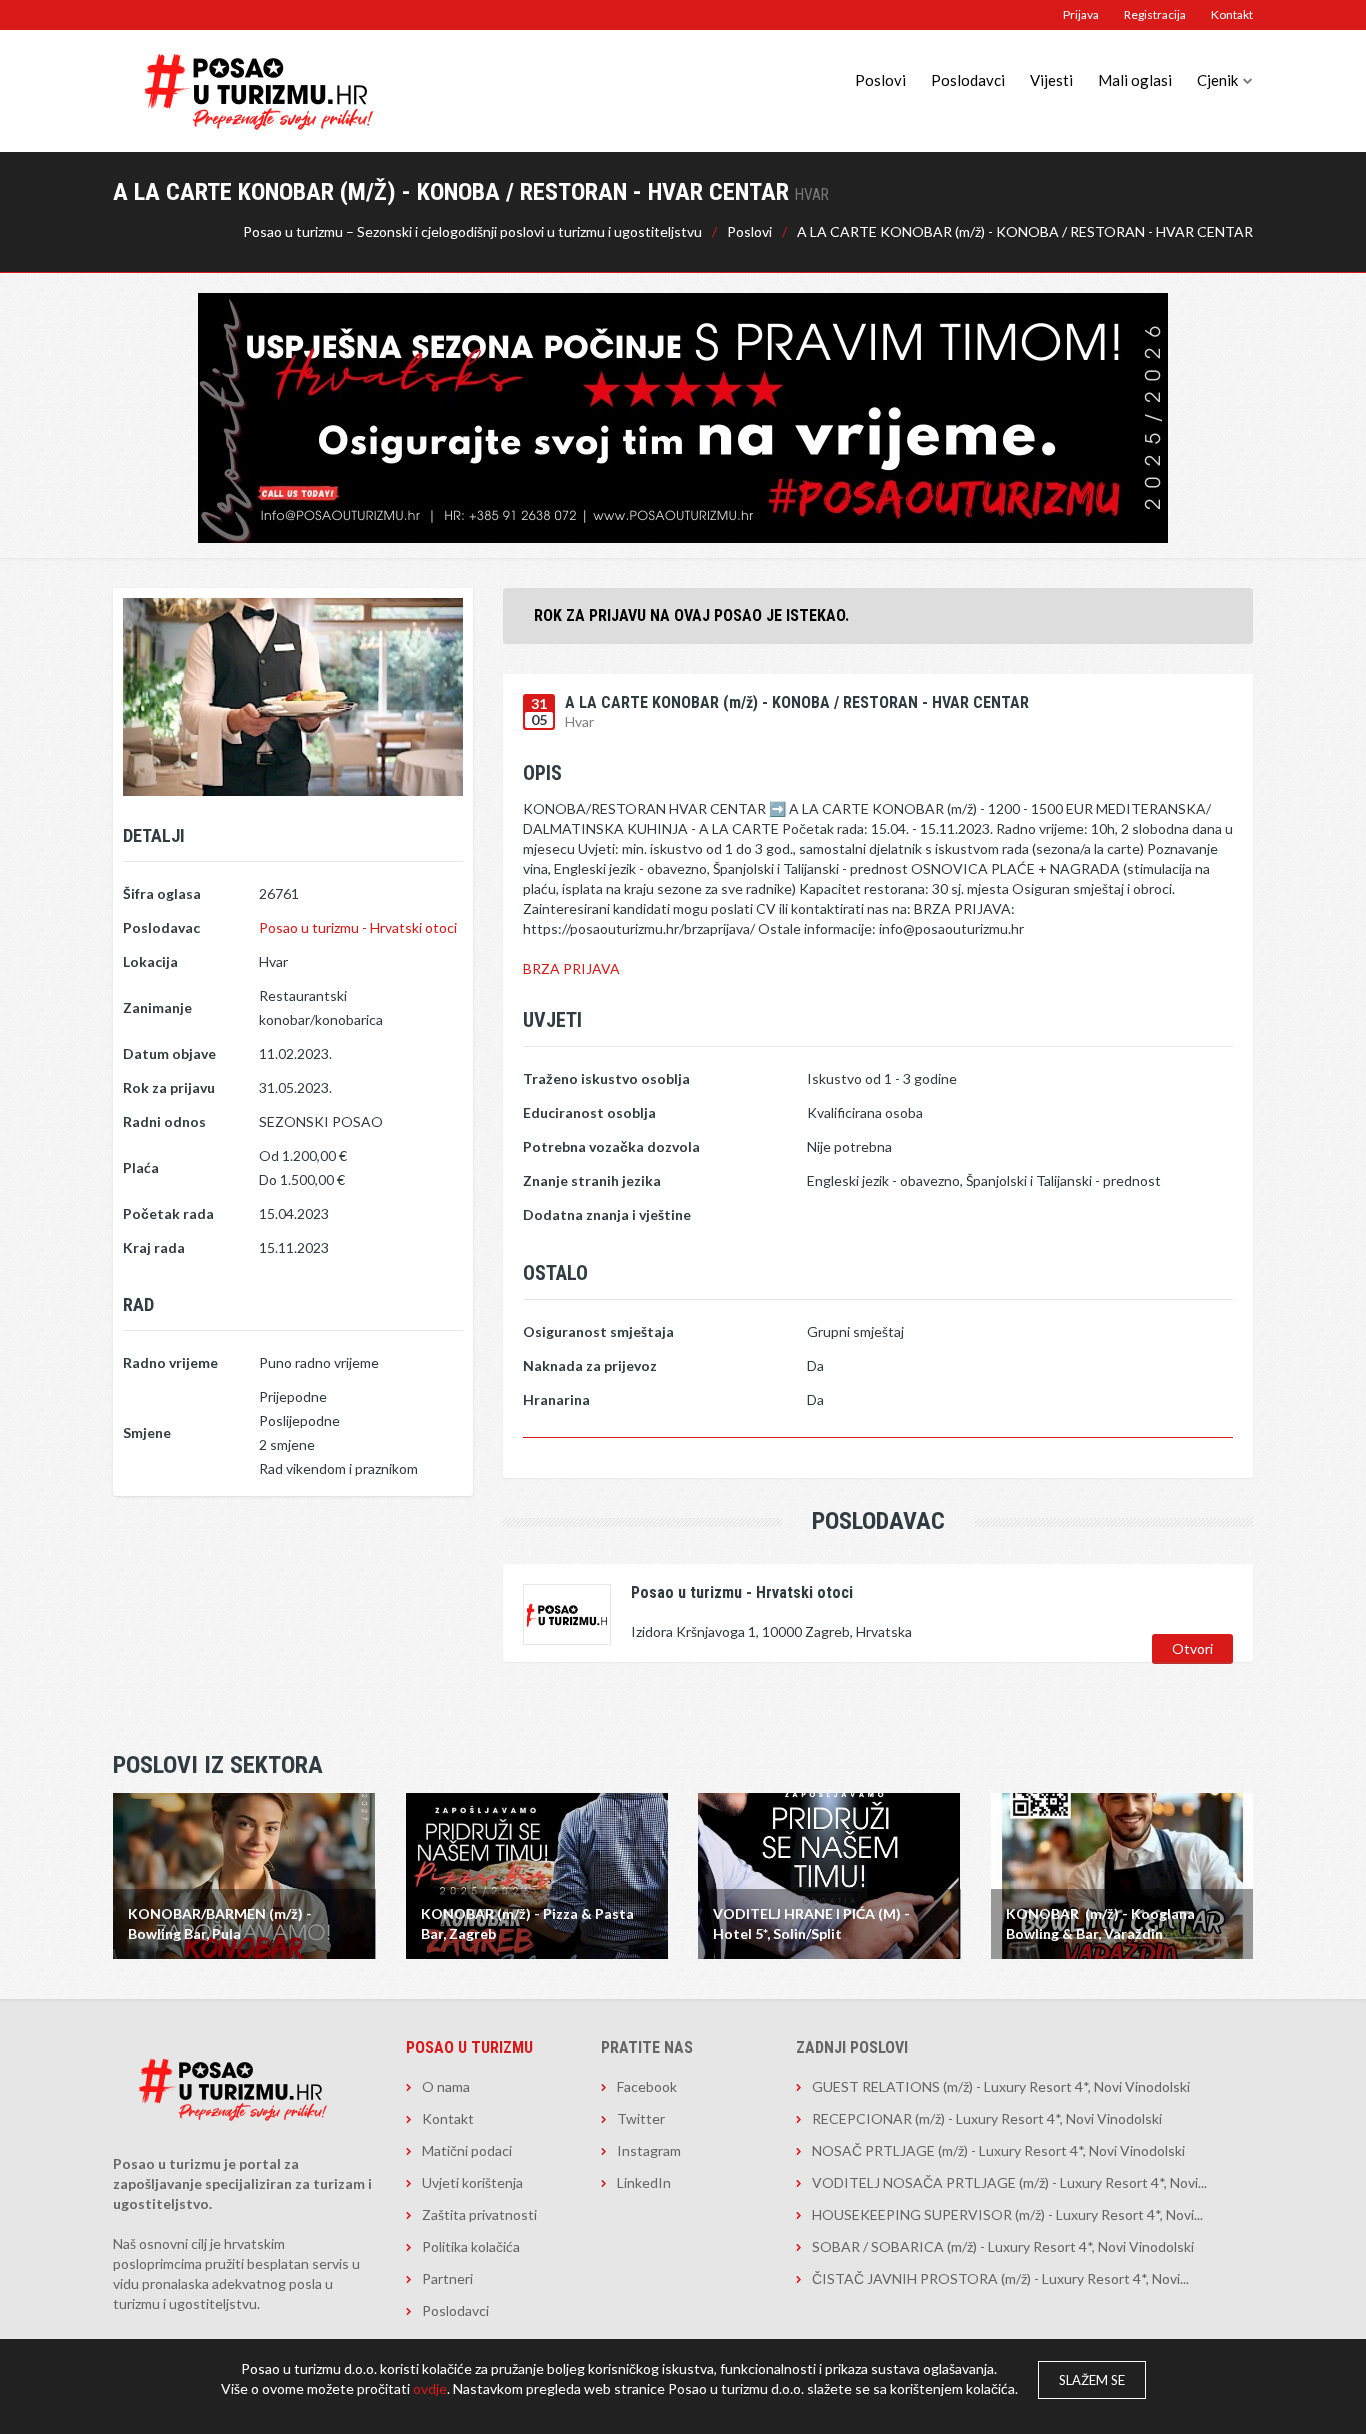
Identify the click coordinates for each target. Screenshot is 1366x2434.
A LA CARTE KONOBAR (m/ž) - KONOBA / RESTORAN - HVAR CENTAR (1025, 231)
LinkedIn (644, 2182)
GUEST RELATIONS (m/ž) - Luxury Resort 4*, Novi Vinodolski (1001, 2086)
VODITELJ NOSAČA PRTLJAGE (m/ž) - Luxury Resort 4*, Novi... (1009, 2182)
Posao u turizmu (469, 2047)
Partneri (447, 2278)
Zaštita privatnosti (479, 2214)
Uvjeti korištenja (472, 2182)
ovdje (430, 2388)
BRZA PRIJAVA (571, 968)
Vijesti (1051, 80)
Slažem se (1092, 2380)
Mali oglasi (1135, 80)
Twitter (641, 2118)
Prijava (1081, 14)
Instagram (649, 2150)
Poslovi (880, 80)
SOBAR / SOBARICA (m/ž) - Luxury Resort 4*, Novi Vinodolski (1003, 2246)
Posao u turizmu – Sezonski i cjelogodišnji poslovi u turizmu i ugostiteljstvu (472, 231)
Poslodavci (968, 80)
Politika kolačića (471, 2246)
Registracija (1155, 14)
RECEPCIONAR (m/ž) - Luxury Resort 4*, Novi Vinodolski (987, 2118)
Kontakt (1232, 14)
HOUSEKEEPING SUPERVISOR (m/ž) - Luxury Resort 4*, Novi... (1007, 2214)
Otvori (1192, 1648)
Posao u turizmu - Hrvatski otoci (358, 927)
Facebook (647, 2086)
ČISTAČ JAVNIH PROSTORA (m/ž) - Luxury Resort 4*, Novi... (1000, 2278)
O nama (446, 2086)
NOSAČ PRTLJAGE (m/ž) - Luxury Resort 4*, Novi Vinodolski (998, 2150)
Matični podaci (467, 2150)
